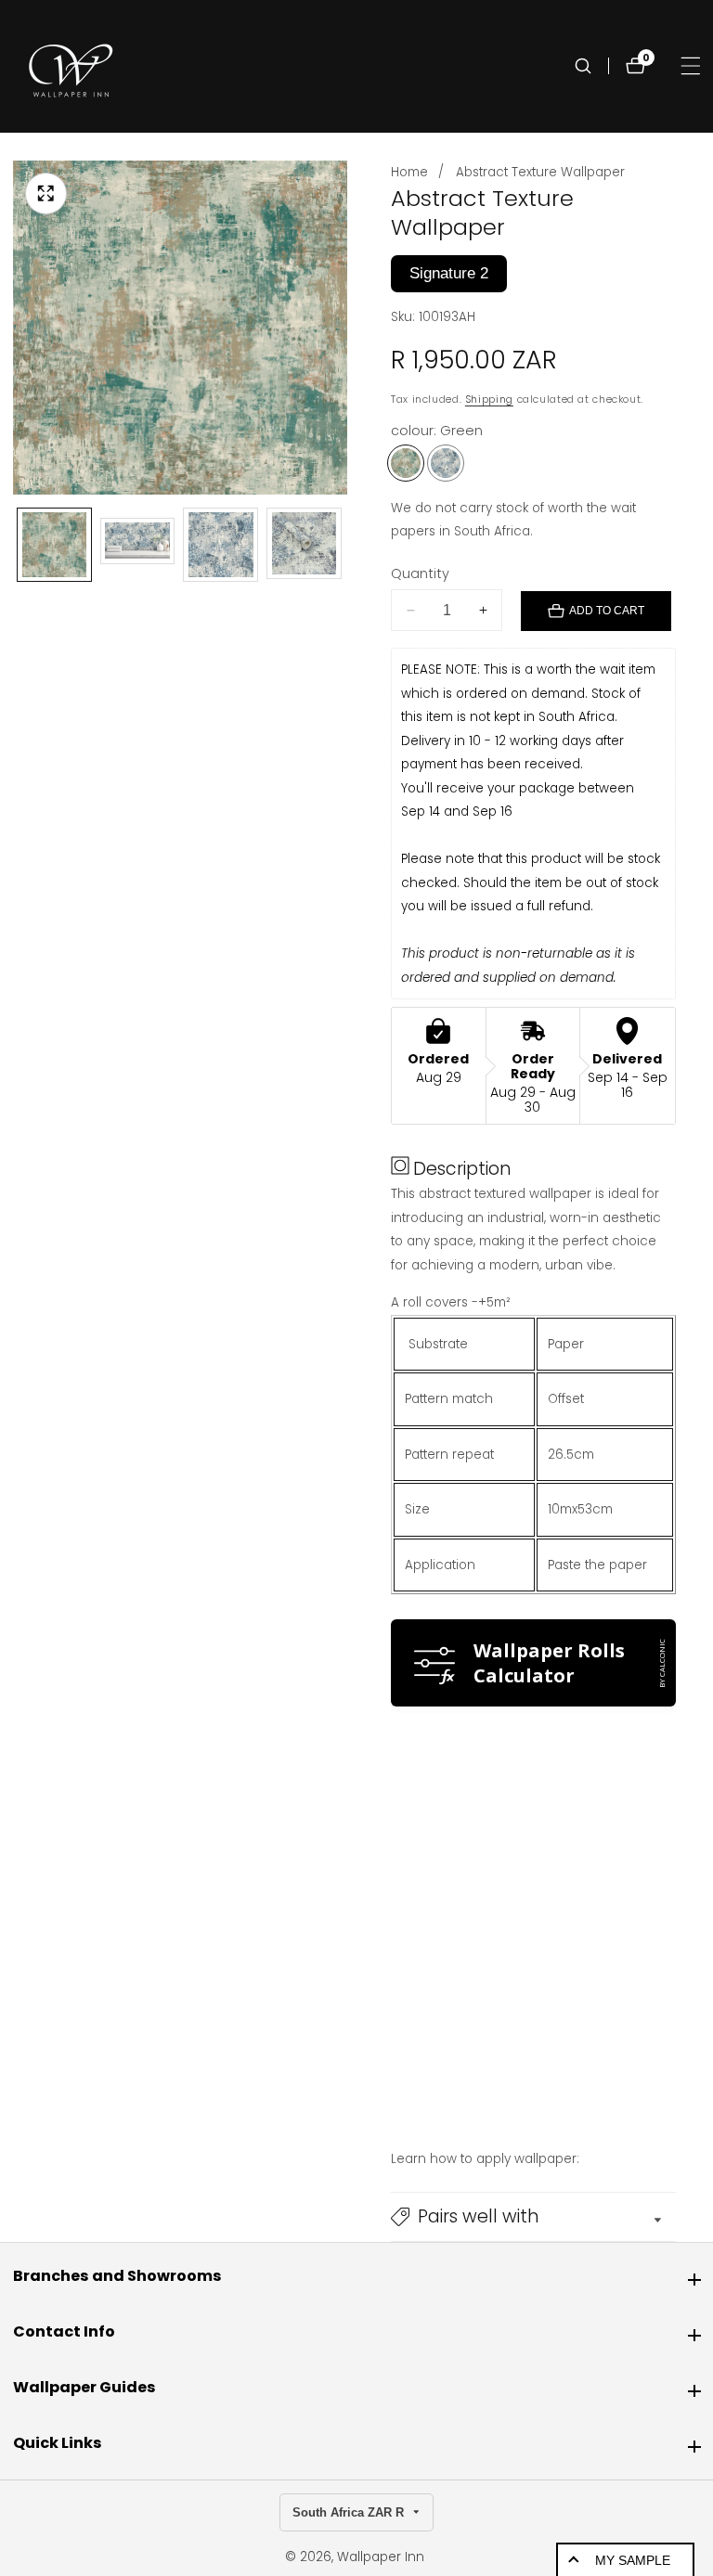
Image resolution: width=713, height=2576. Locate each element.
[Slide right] (343, 545)
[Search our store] (591, 66)
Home (409, 172)
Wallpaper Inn (381, 2557)
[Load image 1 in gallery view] (54, 545)
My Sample (633, 2560)
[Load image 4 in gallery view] (304, 545)
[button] (533, 2217)
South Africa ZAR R (350, 2512)
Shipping (489, 399)
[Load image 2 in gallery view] (138, 545)
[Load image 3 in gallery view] (220, 545)
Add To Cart (607, 611)
